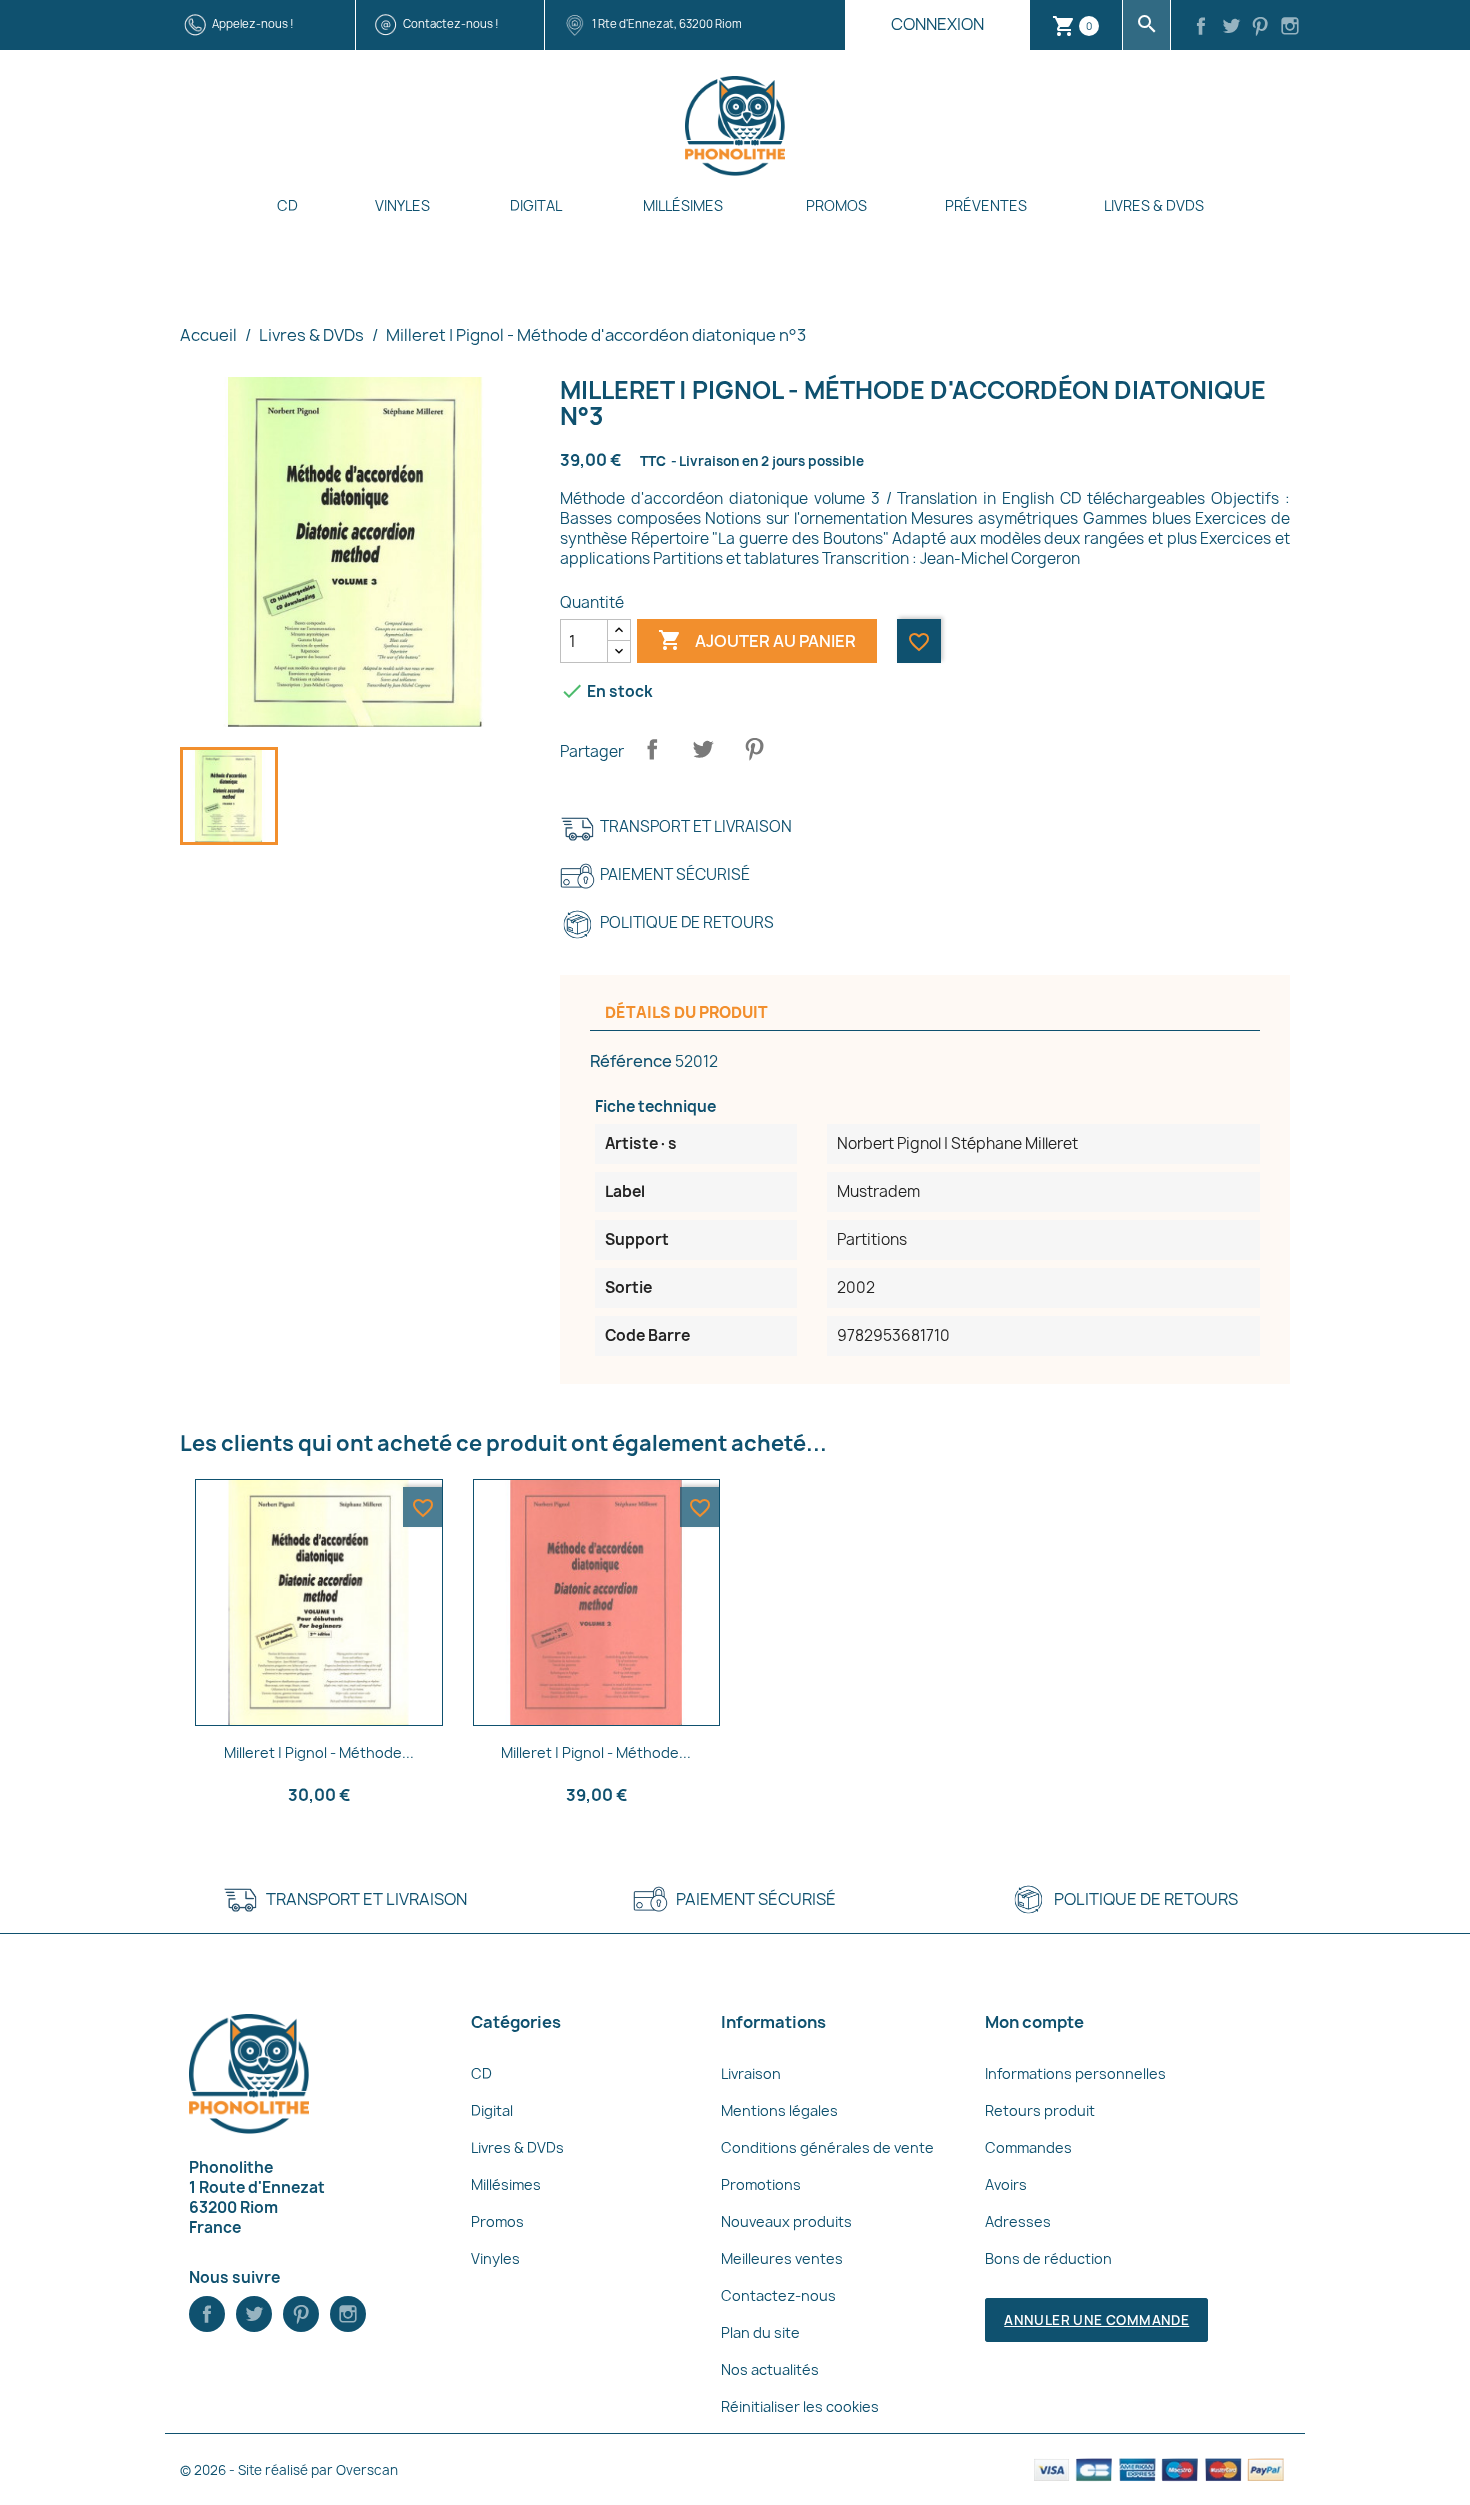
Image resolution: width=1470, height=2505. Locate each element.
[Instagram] (1290, 28)
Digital (536, 205)
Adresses (1018, 2221)
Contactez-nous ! (451, 23)
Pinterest (754, 749)
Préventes (986, 205)
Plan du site (760, 2332)
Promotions (761, 2184)
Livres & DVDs (1154, 205)
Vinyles (402, 205)
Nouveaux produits (786, 2221)
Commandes (1028, 2147)
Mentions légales (779, 2110)
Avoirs (1006, 2184)
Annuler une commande (1096, 2320)
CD (287, 205)
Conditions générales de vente (827, 2147)
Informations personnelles (1075, 2073)
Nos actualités (770, 2369)
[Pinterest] (1261, 28)
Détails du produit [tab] (686, 1012)
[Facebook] (1201, 28)
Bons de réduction (1048, 2258)
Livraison (751, 2073)
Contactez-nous (778, 2295)
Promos (836, 205)
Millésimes (683, 205)
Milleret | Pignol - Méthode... (319, 1752)
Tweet (703, 749)
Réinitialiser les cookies (800, 2406)
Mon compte (1034, 2022)
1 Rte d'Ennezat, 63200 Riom (667, 23)
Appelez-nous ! (253, 23)
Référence (631, 1061)
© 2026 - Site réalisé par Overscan (289, 2470)
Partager (652, 749)
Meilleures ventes (782, 2258)
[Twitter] (1231, 28)
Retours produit (1040, 2110)
